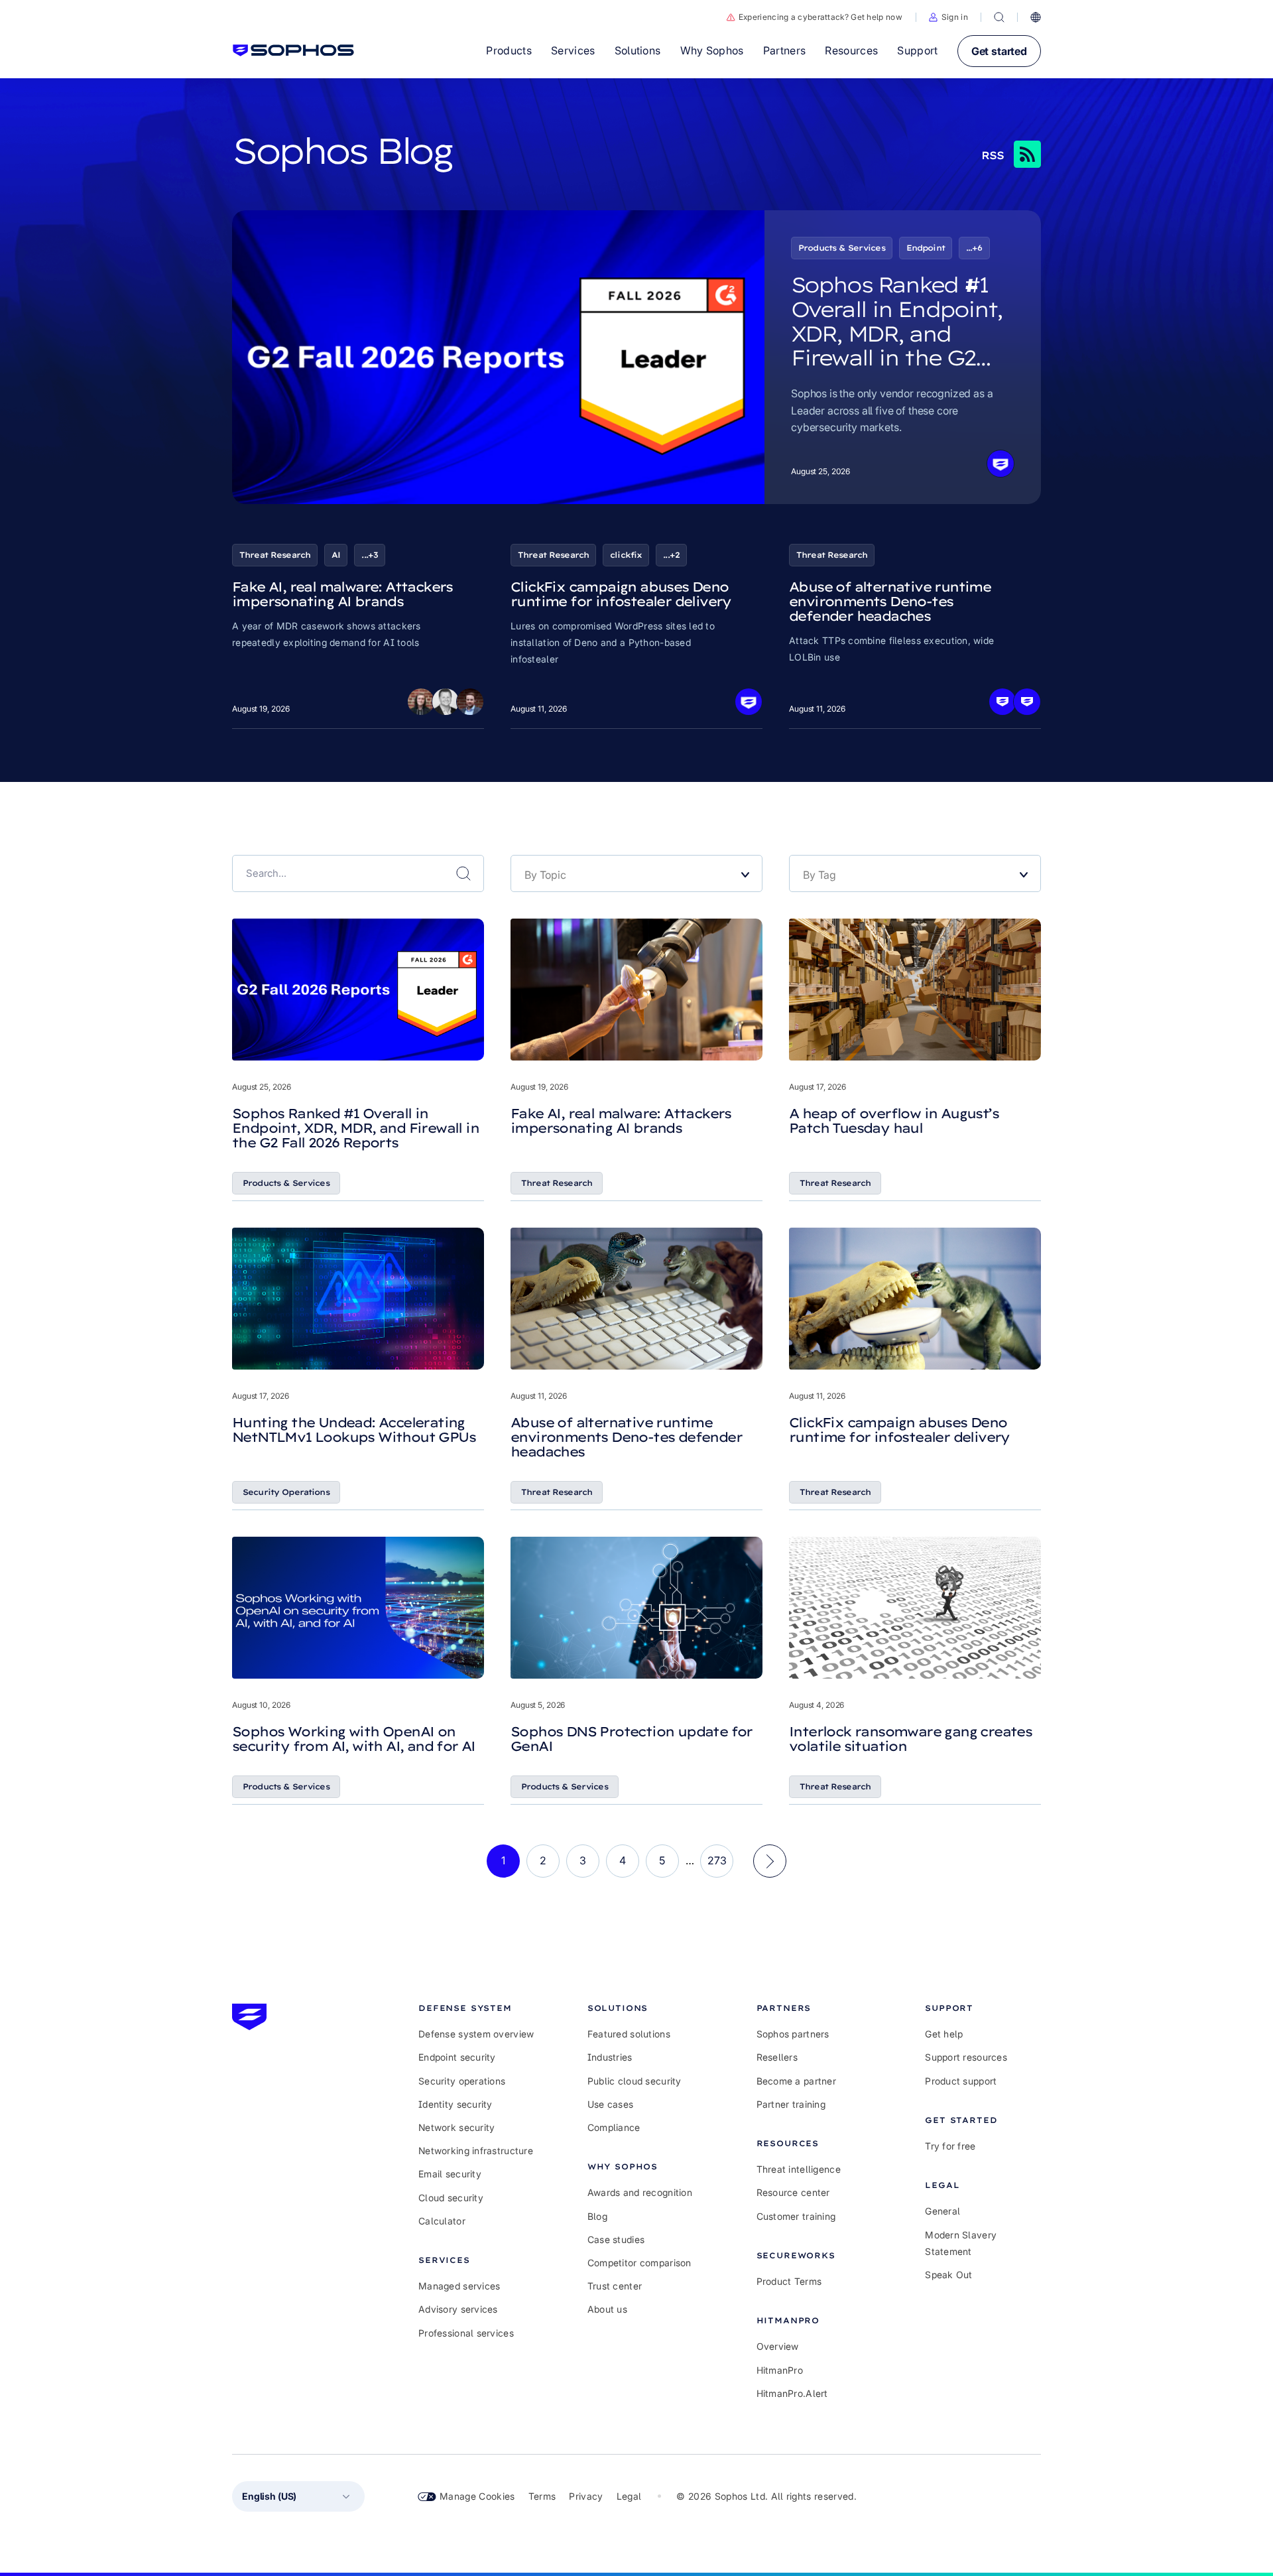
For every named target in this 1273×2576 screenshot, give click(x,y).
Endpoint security (457, 2057)
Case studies (616, 2239)
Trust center (615, 2286)
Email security (450, 2174)
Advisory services (458, 2309)
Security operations (462, 2081)
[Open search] (999, 17)
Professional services (466, 2333)
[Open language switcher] (1036, 17)
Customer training (796, 2216)
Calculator (442, 2221)
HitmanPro (780, 2370)
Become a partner (796, 2081)
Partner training (791, 2104)
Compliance (614, 2127)
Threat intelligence (799, 2169)
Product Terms (789, 2281)
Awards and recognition (640, 2192)
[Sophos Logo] (293, 50)
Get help (944, 2034)
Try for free (950, 2146)
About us (607, 2309)
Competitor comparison (639, 2263)
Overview (778, 2346)
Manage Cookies (477, 2496)
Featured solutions (629, 2034)
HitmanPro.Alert (792, 2393)
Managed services (459, 2286)
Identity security (455, 2104)
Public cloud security (635, 2081)
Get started (999, 51)
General (942, 2211)
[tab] (476, 2008)
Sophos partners (793, 2034)
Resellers (777, 2057)
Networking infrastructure (476, 2151)
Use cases (611, 2104)
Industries (610, 2057)
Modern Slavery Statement (961, 2243)
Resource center (793, 2192)
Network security (456, 2127)
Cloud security (451, 2198)
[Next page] (770, 1861)
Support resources (966, 2057)
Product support (961, 2081)
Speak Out (949, 2275)
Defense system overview (476, 2034)
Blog (597, 2216)
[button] (948, 17)
